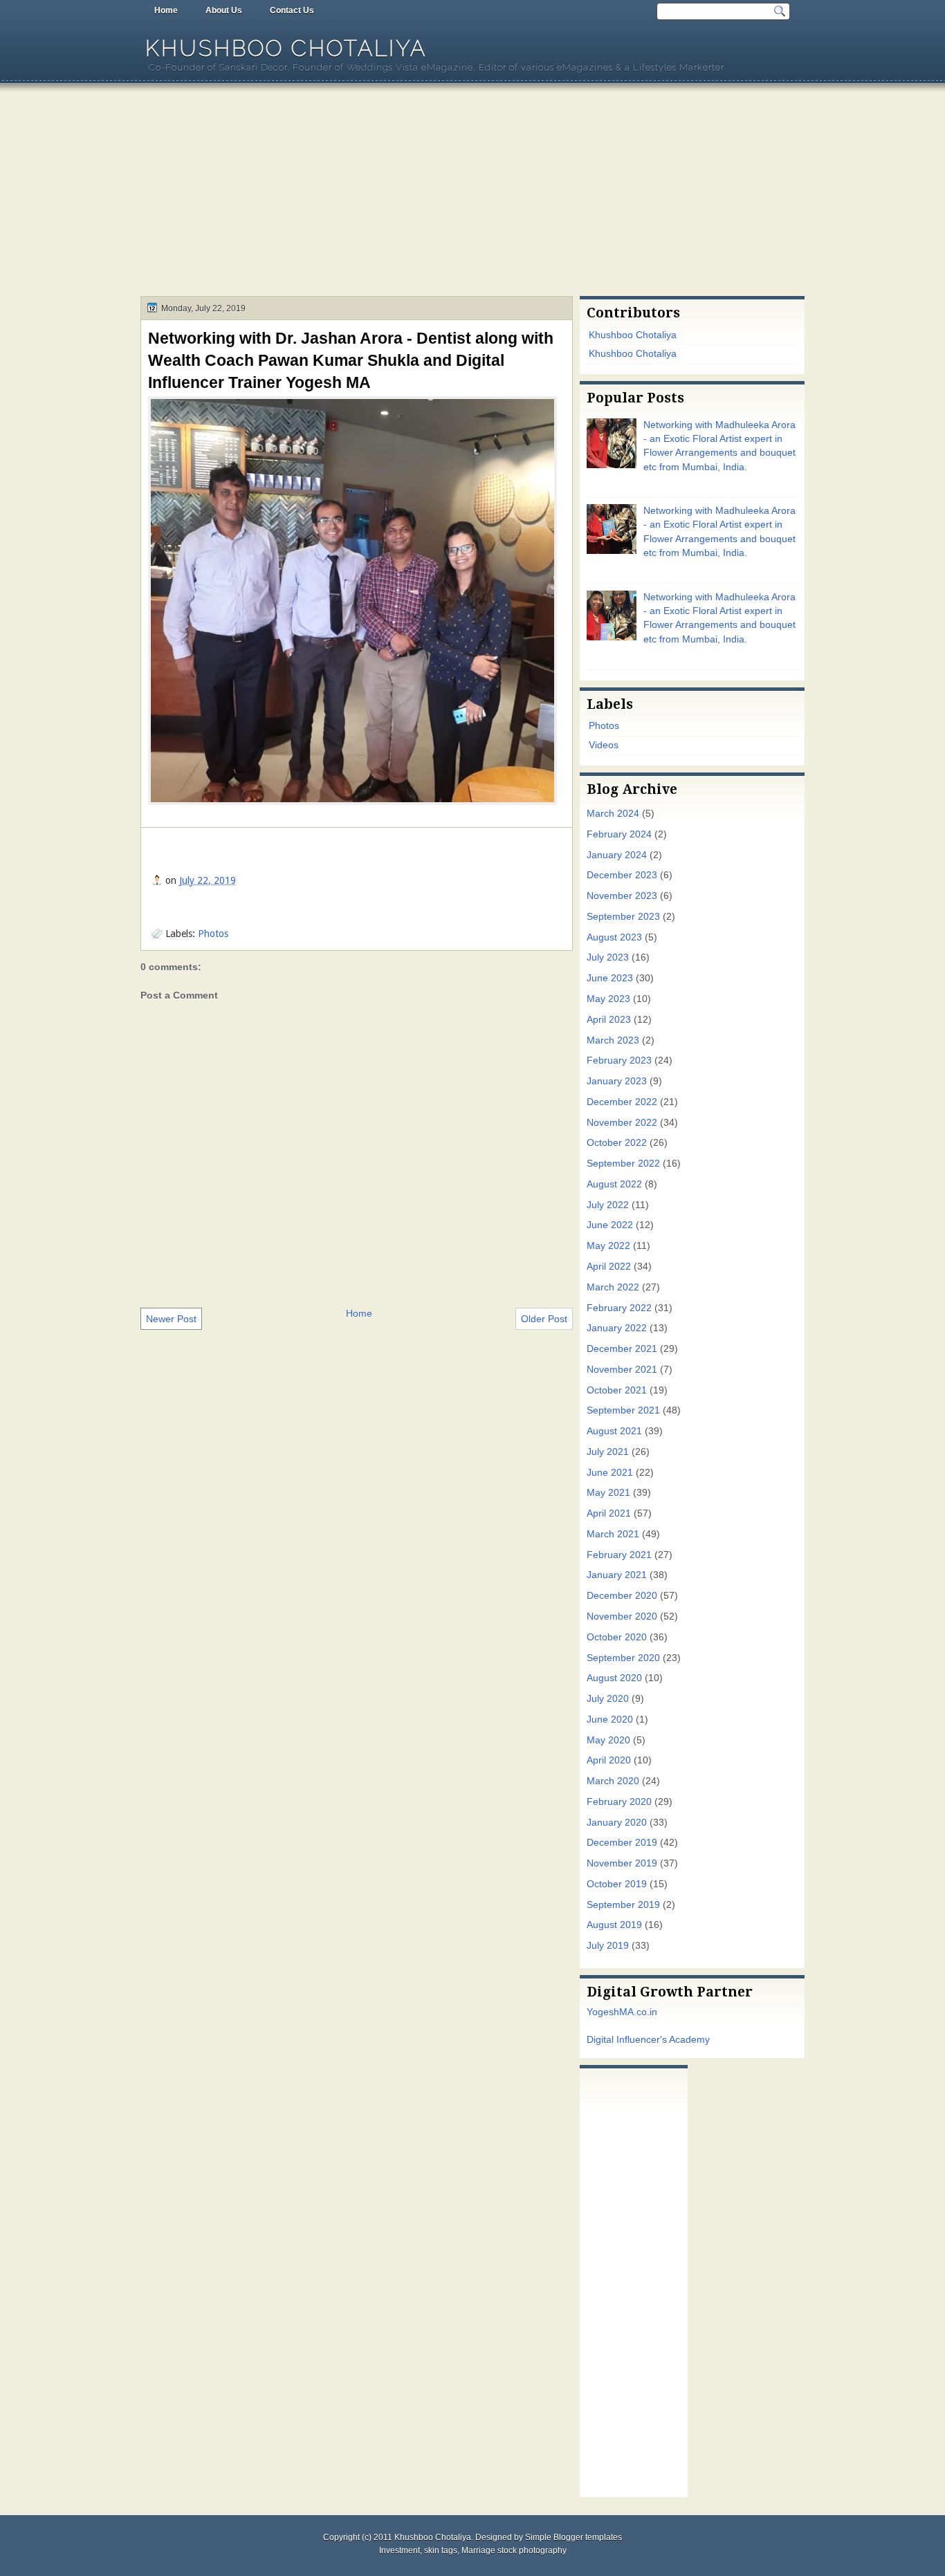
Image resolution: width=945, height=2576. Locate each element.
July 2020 (608, 1699)
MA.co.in (638, 2012)
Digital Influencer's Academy (648, 2040)
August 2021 (614, 1431)
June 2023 (610, 978)
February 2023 (619, 1060)
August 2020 (614, 1678)
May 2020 (608, 1740)
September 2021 (623, 1410)
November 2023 (622, 896)
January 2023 (617, 1081)
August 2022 (614, 1184)
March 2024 (613, 814)
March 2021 (613, 1534)
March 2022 (613, 1287)
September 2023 (623, 917)
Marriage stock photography (514, 2550)
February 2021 (619, 1555)
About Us (224, 10)
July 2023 (608, 957)
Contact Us (292, 10)
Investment (400, 2550)
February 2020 (619, 1802)
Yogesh (603, 2012)
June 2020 (610, 1720)
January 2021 (617, 1575)
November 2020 (622, 1616)
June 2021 (610, 1473)
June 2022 (610, 1225)
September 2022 (623, 1164)
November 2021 (622, 1370)
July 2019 (608, 1946)
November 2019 (622, 1863)
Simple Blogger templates (574, 2537)
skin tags (441, 2550)
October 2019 (617, 1884)
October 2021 (617, 1390)
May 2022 (608, 1246)
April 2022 (609, 1267)
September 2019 (623, 1905)
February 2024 (619, 834)
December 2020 (622, 1596)
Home (166, 10)
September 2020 (623, 1658)
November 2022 (622, 1123)
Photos (213, 934)
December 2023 (622, 875)
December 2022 (622, 1102)
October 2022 (617, 1143)
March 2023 (613, 1040)
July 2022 (608, 1205)
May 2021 (608, 1493)
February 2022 (619, 1308)
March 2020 (613, 1781)
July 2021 (608, 1452)
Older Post (544, 1319)
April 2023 (609, 1020)
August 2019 (614, 1925)
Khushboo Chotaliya (286, 48)
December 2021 (622, 1349)
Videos (604, 745)
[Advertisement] (472, 192)
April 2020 (609, 1760)
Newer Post (171, 1319)
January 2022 (617, 1328)
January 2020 (617, 1823)
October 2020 (617, 1637)
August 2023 (614, 937)
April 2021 (609, 1513)
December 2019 (622, 1843)
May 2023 (608, 999)
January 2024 (617, 855)
